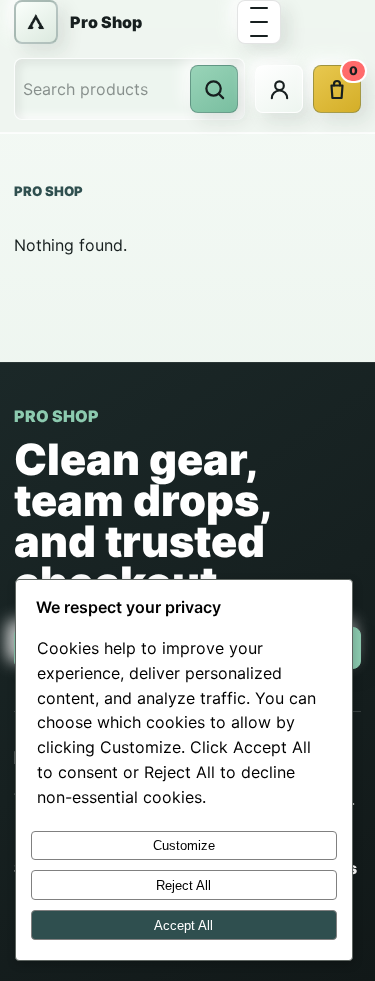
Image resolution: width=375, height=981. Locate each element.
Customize (184, 845)
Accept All (183, 925)
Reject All (183, 885)
